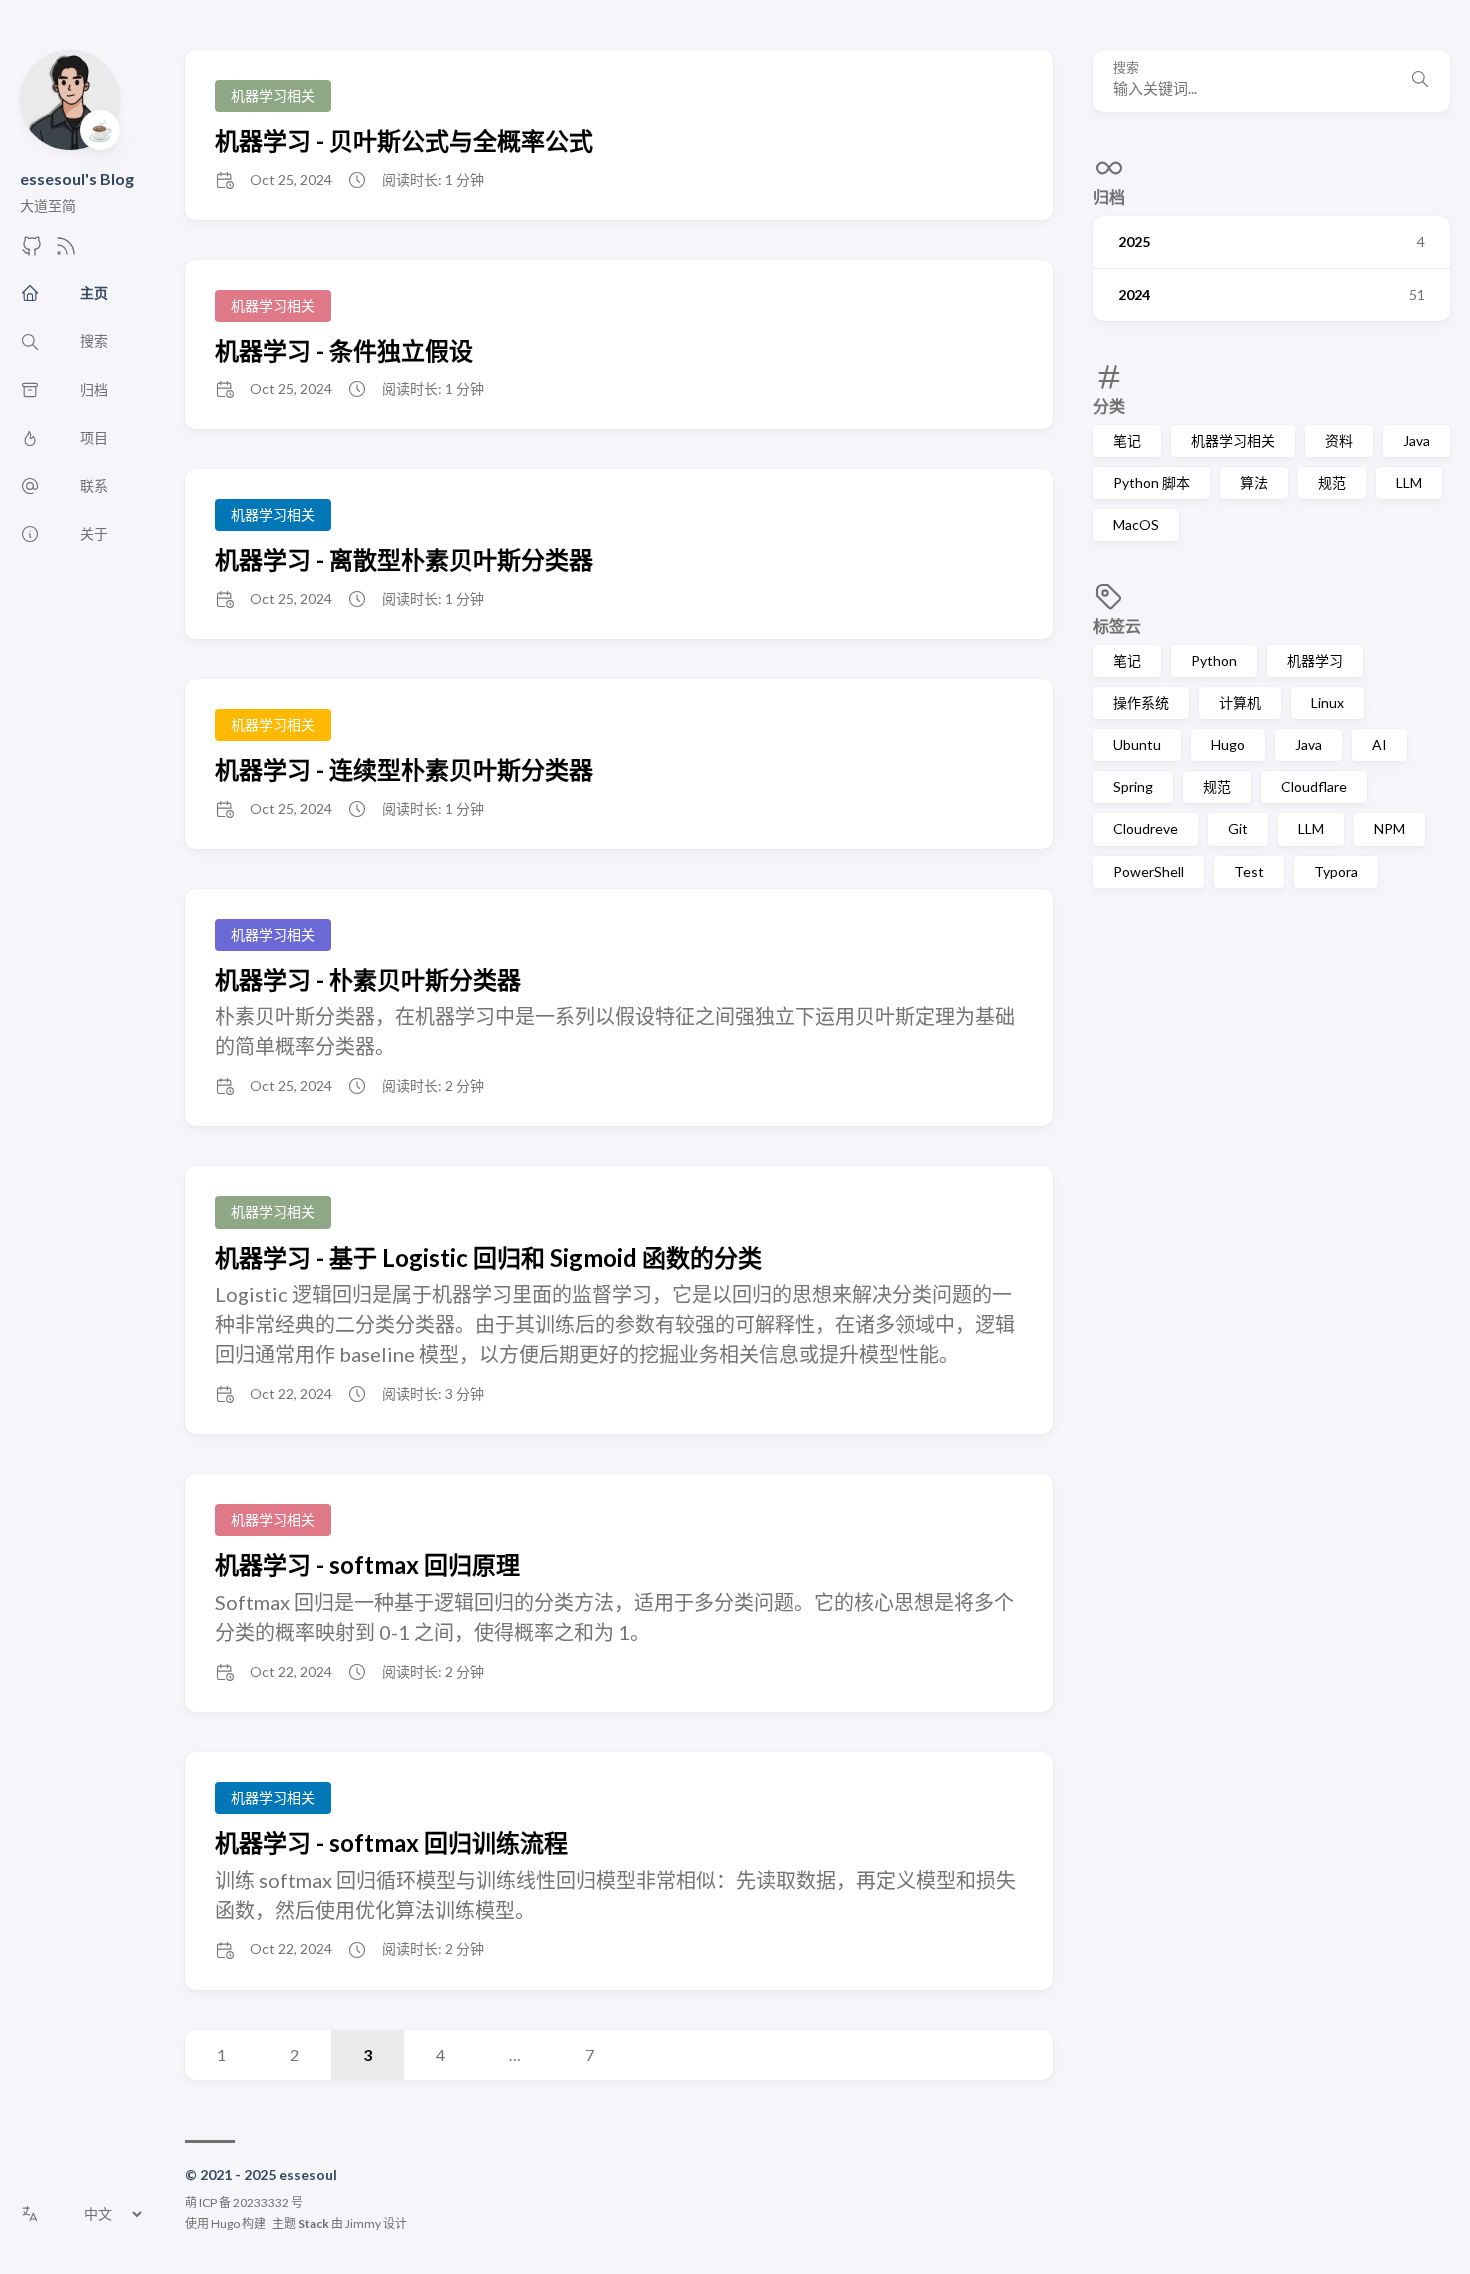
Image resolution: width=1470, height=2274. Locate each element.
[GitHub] (32, 251)
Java (1416, 440)
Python (1214, 660)
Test (1249, 871)
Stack (313, 2223)
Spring (1133, 786)
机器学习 (1315, 660)
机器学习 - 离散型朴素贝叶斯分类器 (404, 559)
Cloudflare (1314, 786)
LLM (1409, 482)
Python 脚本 (1151, 482)
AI (1379, 744)
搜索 (1126, 67)
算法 (1254, 482)
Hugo (1228, 744)
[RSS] (66, 251)
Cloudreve (1145, 828)
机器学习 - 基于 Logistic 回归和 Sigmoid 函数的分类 (488, 1257)
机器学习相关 (1233, 440)
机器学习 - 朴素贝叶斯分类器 (368, 979)
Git (1238, 828)
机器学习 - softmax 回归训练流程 (391, 1842)
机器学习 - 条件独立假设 (344, 350)
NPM (1389, 828)
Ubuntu (1137, 744)
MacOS (1136, 524)
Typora (1336, 871)
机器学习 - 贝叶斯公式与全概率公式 (404, 140)
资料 (1339, 440)
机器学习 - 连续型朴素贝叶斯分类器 (404, 769)
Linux (1327, 702)
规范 (1332, 482)
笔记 (1127, 440)
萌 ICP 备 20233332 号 (244, 2202)
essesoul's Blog (77, 178)
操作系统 (1141, 702)
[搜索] (1420, 81)
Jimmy (363, 2223)
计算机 (1240, 702)
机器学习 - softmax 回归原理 (367, 1564)
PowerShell (1148, 871)
